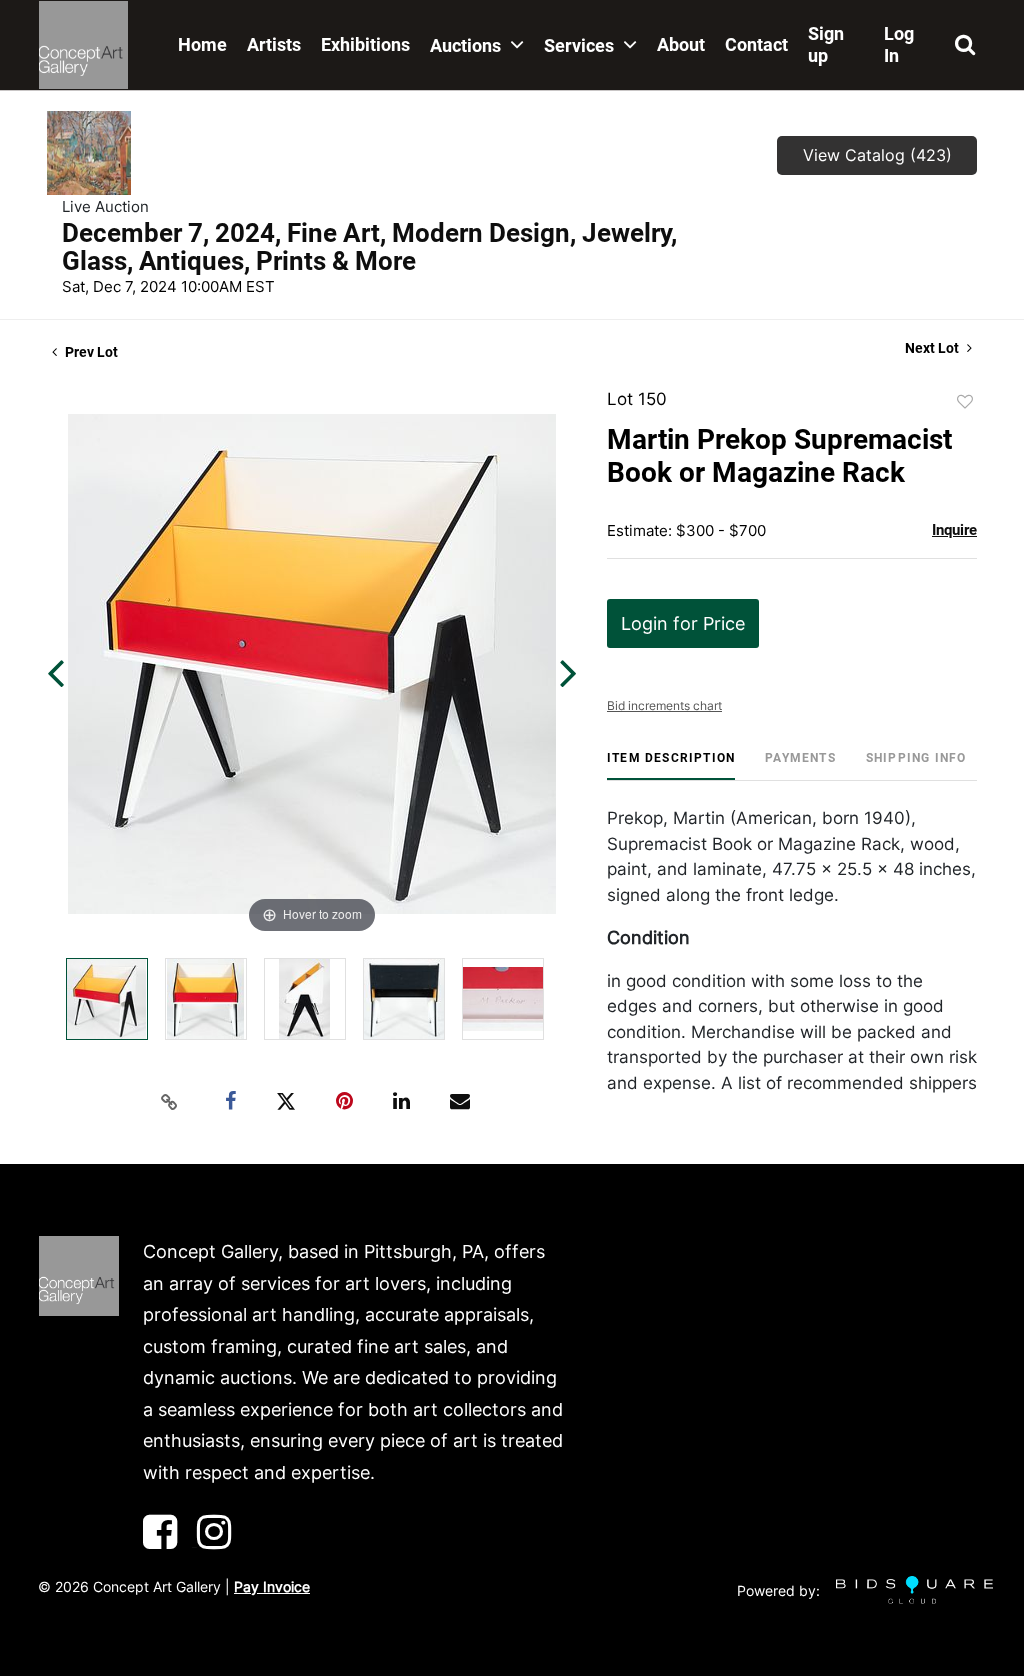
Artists (274, 44)
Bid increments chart (664, 705)
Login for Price (683, 623)
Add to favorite (965, 402)
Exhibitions (365, 44)
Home (202, 44)
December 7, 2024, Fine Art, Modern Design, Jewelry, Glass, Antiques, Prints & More (369, 247)
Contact (756, 44)
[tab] (671, 765)
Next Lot (933, 348)
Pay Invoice (272, 1586)
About (681, 44)
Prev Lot (90, 352)
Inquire (954, 530)
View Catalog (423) (877, 155)
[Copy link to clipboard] (170, 1102)
